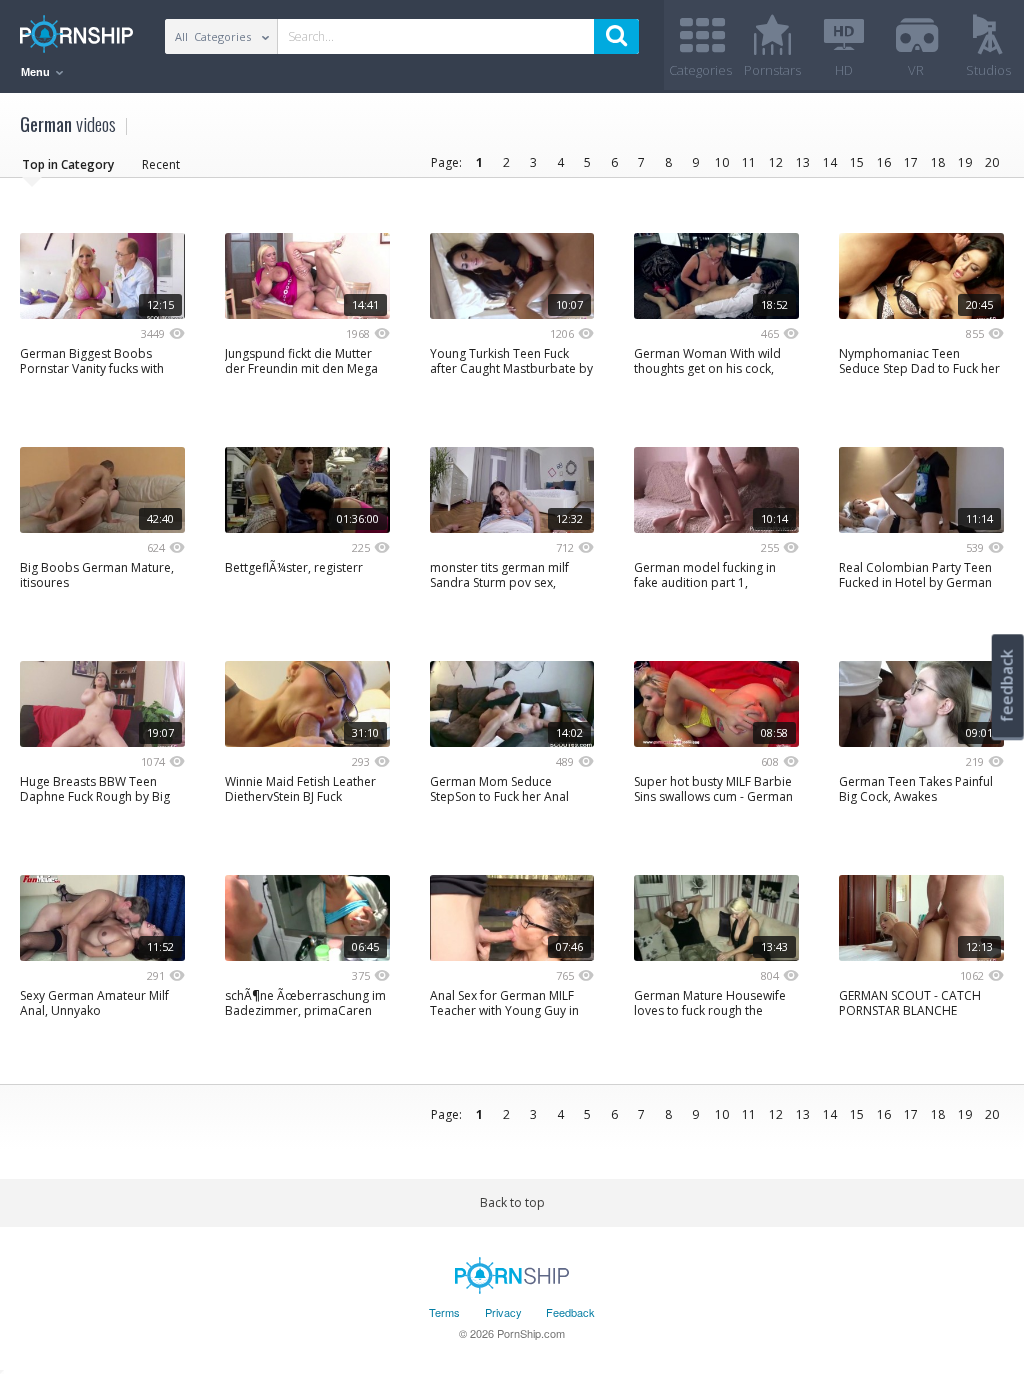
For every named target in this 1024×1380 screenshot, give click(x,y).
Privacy (503, 1312)
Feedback (570, 1312)
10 (722, 162)
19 (965, 162)
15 (857, 162)
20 (992, 162)
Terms (444, 1312)
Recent (161, 164)
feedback (1007, 685)
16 (884, 162)
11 (749, 162)
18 (938, 162)
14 (830, 162)
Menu (37, 72)
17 (911, 162)
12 (776, 162)
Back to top (512, 1202)
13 (803, 162)
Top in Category (68, 164)
